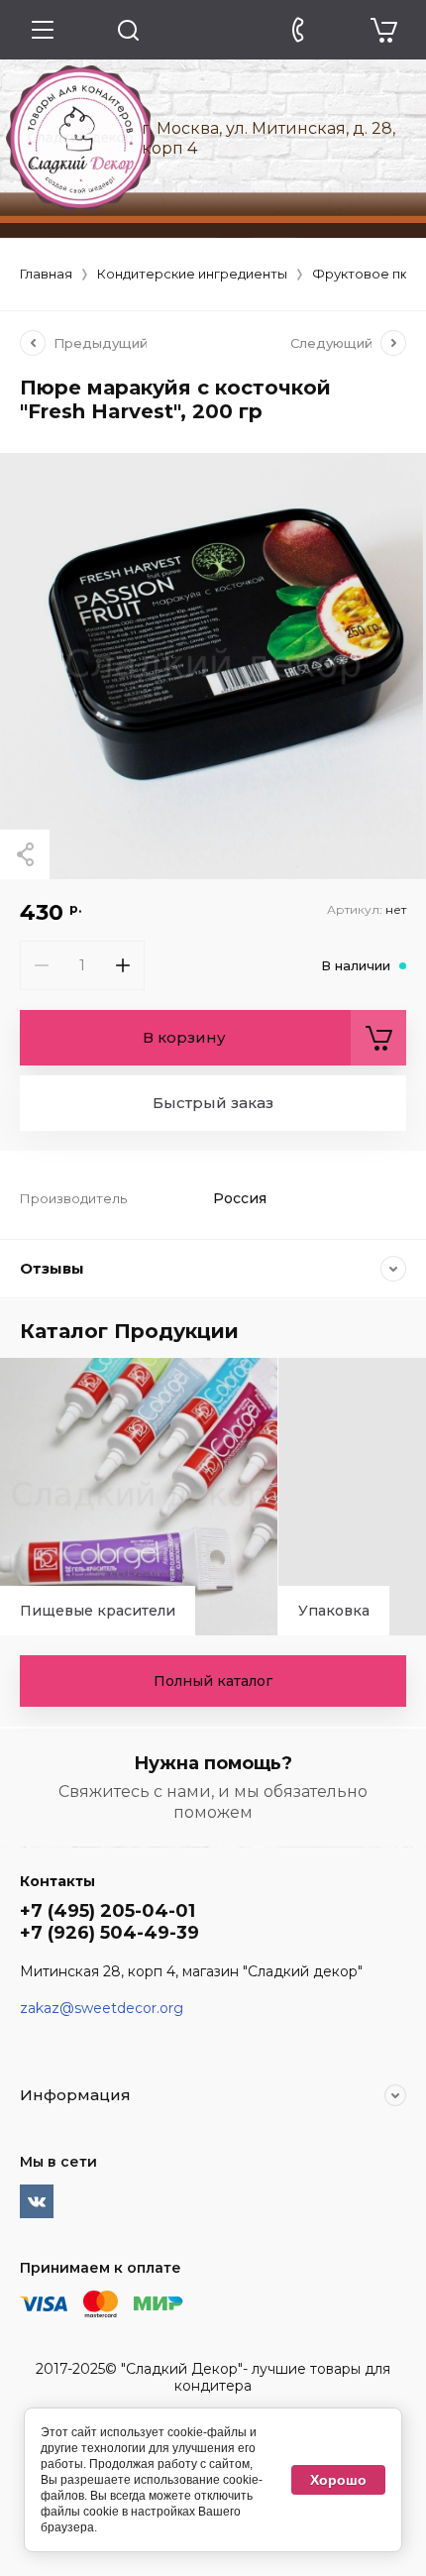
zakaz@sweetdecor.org (102, 2008)
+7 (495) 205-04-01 (107, 1911)
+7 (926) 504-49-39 (109, 1933)
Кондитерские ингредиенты (192, 274)
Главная (46, 274)
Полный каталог (213, 1681)
